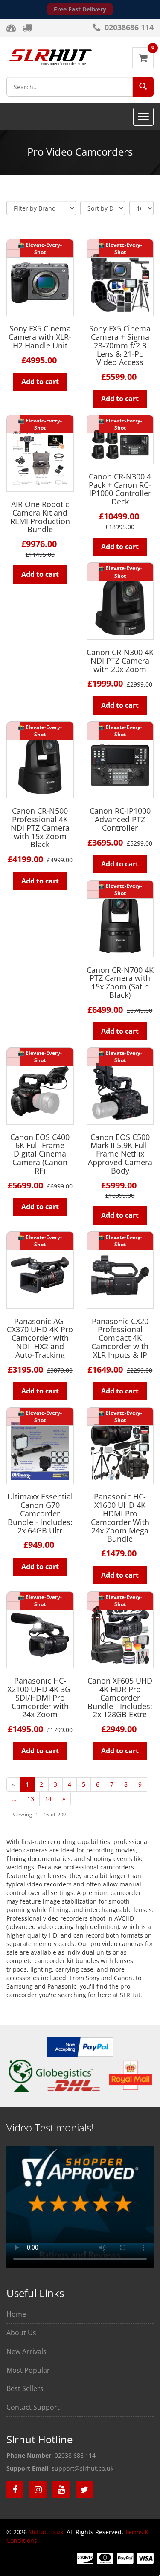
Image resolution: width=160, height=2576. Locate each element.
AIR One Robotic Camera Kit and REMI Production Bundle (40, 517)
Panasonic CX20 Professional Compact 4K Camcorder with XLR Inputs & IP (120, 1338)
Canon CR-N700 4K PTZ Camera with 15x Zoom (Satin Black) (120, 982)
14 (48, 1799)
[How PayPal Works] (80, 2046)
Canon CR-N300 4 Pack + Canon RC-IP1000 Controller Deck (120, 489)
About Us (21, 2333)
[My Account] (12, 28)
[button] (143, 86)
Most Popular (28, 2370)
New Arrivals (26, 2351)
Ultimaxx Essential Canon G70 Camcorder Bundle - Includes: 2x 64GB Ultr (40, 1513)
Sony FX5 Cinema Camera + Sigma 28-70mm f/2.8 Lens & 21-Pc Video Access (120, 345)
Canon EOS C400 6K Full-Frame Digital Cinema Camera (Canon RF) (40, 1154)
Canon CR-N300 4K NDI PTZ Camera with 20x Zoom (120, 661)
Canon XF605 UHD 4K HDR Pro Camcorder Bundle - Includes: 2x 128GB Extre (120, 1697)
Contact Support (33, 2407)
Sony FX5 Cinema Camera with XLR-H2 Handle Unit (40, 337)
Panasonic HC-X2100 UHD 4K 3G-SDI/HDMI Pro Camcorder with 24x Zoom (40, 1697)
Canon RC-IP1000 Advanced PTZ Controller (120, 819)
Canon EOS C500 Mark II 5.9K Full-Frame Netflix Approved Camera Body (120, 1154)
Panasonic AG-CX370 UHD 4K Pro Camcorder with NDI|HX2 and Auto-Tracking (40, 1338)
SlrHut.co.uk (46, 2532)
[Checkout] (28, 28)
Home (16, 2314)
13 (31, 1799)
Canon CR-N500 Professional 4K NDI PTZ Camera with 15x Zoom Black (40, 828)
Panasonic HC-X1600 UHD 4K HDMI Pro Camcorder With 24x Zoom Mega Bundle (120, 1517)
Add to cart (40, 382)
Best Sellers (25, 2388)
